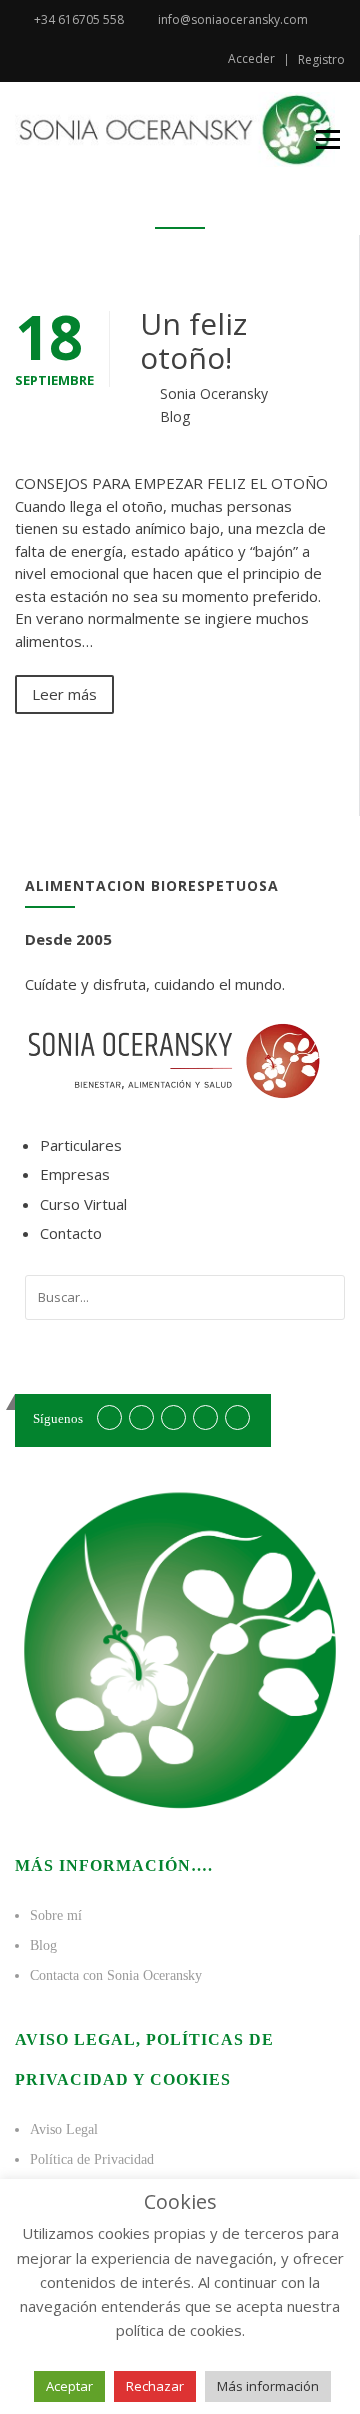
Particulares (81, 1145)
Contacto (71, 1233)
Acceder (251, 59)
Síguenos (58, 1418)
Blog (175, 416)
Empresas (75, 1174)
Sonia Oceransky (214, 393)
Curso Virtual (83, 1204)
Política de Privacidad (92, 2159)
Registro (321, 60)
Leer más (64, 694)
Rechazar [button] (155, 2386)
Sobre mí (56, 1915)
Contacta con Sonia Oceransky (116, 1975)
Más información (268, 2386)
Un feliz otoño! (193, 340)
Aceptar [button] (69, 2386)
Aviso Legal (64, 2129)
